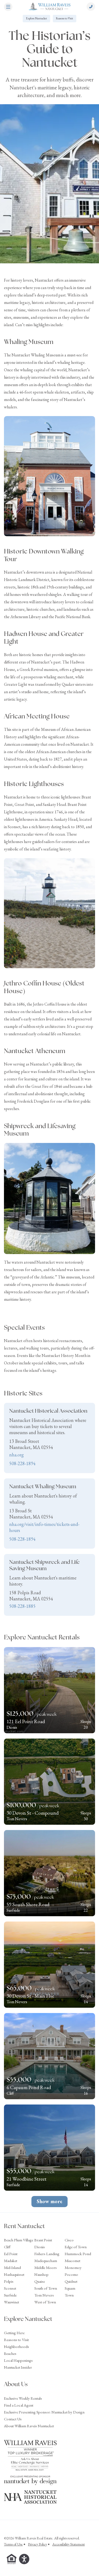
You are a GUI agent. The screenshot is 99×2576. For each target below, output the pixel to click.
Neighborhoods (16, 2346)
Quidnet (71, 2281)
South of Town (46, 2288)
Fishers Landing (47, 2254)
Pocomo (71, 2274)
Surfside (10, 2295)
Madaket (11, 2261)
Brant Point (43, 2240)
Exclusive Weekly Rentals (23, 2398)
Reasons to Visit (65, 18)
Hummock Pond (78, 2254)
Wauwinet (11, 2302)
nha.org (16, 1455)
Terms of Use (13, 2544)
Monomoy (73, 2267)
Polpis (9, 2281)
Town (69, 2295)
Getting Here (14, 2333)
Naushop (41, 2274)
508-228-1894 (22, 1463)
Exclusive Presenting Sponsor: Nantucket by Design (44, 2412)
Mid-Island (12, 2267)
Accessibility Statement (69, 2544)
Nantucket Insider (18, 2367)
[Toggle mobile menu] (8, 7)
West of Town (45, 2302)
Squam (70, 2288)
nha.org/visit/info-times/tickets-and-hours (44, 1527)
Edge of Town (76, 2247)
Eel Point (11, 2254)
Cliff (7, 2247)
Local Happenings (18, 2360)
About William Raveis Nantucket (29, 2426)
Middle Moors (46, 2267)
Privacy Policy (37, 2544)
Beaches (10, 2353)
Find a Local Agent (19, 2405)
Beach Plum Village (19, 2240)
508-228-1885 (22, 1606)
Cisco (69, 2240)
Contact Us (13, 2419)
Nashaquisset (14, 2274)
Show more (49, 2201)
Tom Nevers (44, 2295)
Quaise (40, 2281)
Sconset (10, 2288)
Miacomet (72, 2261)
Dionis (40, 2247)
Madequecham (46, 2261)
